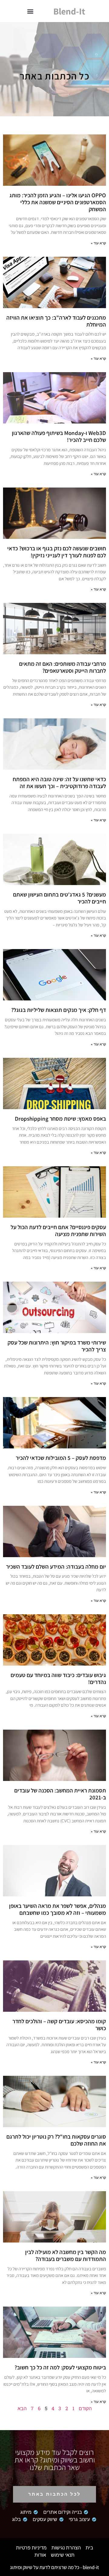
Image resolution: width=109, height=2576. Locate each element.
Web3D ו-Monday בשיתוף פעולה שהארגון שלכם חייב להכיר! (59, 436)
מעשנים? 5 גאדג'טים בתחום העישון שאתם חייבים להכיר (59, 898)
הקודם (85, 2408)
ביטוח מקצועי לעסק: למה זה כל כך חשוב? (60, 2367)
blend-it (69, 11)
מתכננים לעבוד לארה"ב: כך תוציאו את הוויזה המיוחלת (56, 321)
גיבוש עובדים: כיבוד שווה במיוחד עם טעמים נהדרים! (58, 1678)
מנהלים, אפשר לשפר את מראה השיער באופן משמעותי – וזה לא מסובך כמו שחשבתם (58, 1909)
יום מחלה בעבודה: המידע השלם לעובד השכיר (56, 1567)
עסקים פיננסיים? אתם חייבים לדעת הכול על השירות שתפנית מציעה (58, 1230)
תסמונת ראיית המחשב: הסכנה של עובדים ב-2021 (60, 1794)
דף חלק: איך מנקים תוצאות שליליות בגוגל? (59, 1010)
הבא (22, 2408)
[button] (30, 11)
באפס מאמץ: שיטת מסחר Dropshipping (60, 1119)
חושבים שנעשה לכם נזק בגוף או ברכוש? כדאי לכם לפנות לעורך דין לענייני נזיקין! (57, 552)
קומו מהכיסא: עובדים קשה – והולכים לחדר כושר (59, 2025)
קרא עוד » (98, 243)
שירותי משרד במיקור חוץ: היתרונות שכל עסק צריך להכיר (57, 1346)
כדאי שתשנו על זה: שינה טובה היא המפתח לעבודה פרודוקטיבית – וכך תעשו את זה (59, 782)
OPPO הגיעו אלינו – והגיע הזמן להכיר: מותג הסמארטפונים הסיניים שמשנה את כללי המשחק (58, 202)
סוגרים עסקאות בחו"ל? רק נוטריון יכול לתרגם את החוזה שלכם (56, 2140)
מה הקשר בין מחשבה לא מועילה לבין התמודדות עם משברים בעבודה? (66, 2255)
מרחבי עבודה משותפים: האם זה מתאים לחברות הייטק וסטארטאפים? (63, 667)
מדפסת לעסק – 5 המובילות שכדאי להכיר (61, 1458)
